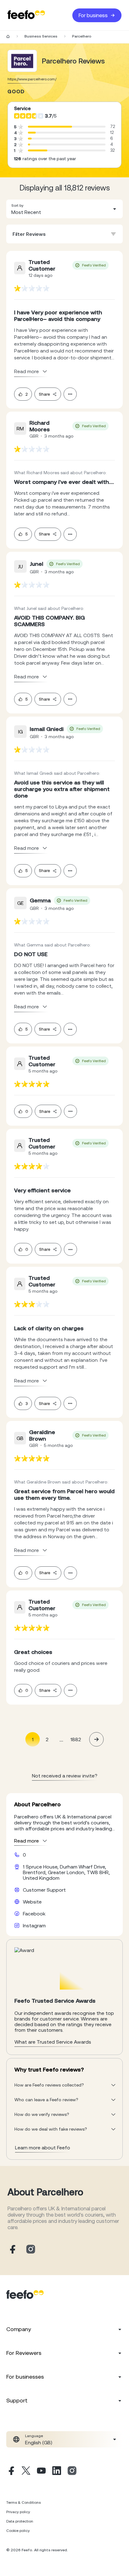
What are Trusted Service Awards (53, 2042)
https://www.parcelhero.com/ (32, 79)
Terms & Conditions (23, 2502)
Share (44, 394)
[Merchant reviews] (22, 61)
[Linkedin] (57, 2472)
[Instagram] (72, 2472)
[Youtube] (41, 2472)
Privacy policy (18, 2512)
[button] (64, 209)
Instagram (34, 1925)
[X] (26, 2472)
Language (34, 2436)
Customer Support (44, 1890)
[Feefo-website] (26, 15)
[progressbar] (50, 127)
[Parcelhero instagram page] (31, 2250)
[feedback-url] (32, 288)
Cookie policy (18, 2531)
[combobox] (64, 209)
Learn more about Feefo (43, 2148)
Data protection (20, 2521)
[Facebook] (11, 2472)
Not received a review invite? (65, 1776)
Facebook (34, 1914)
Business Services (41, 36)
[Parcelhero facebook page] (12, 2250)
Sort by (17, 205)
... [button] (61, 1739)
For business (93, 15)
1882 (76, 1739)
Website (32, 1902)
